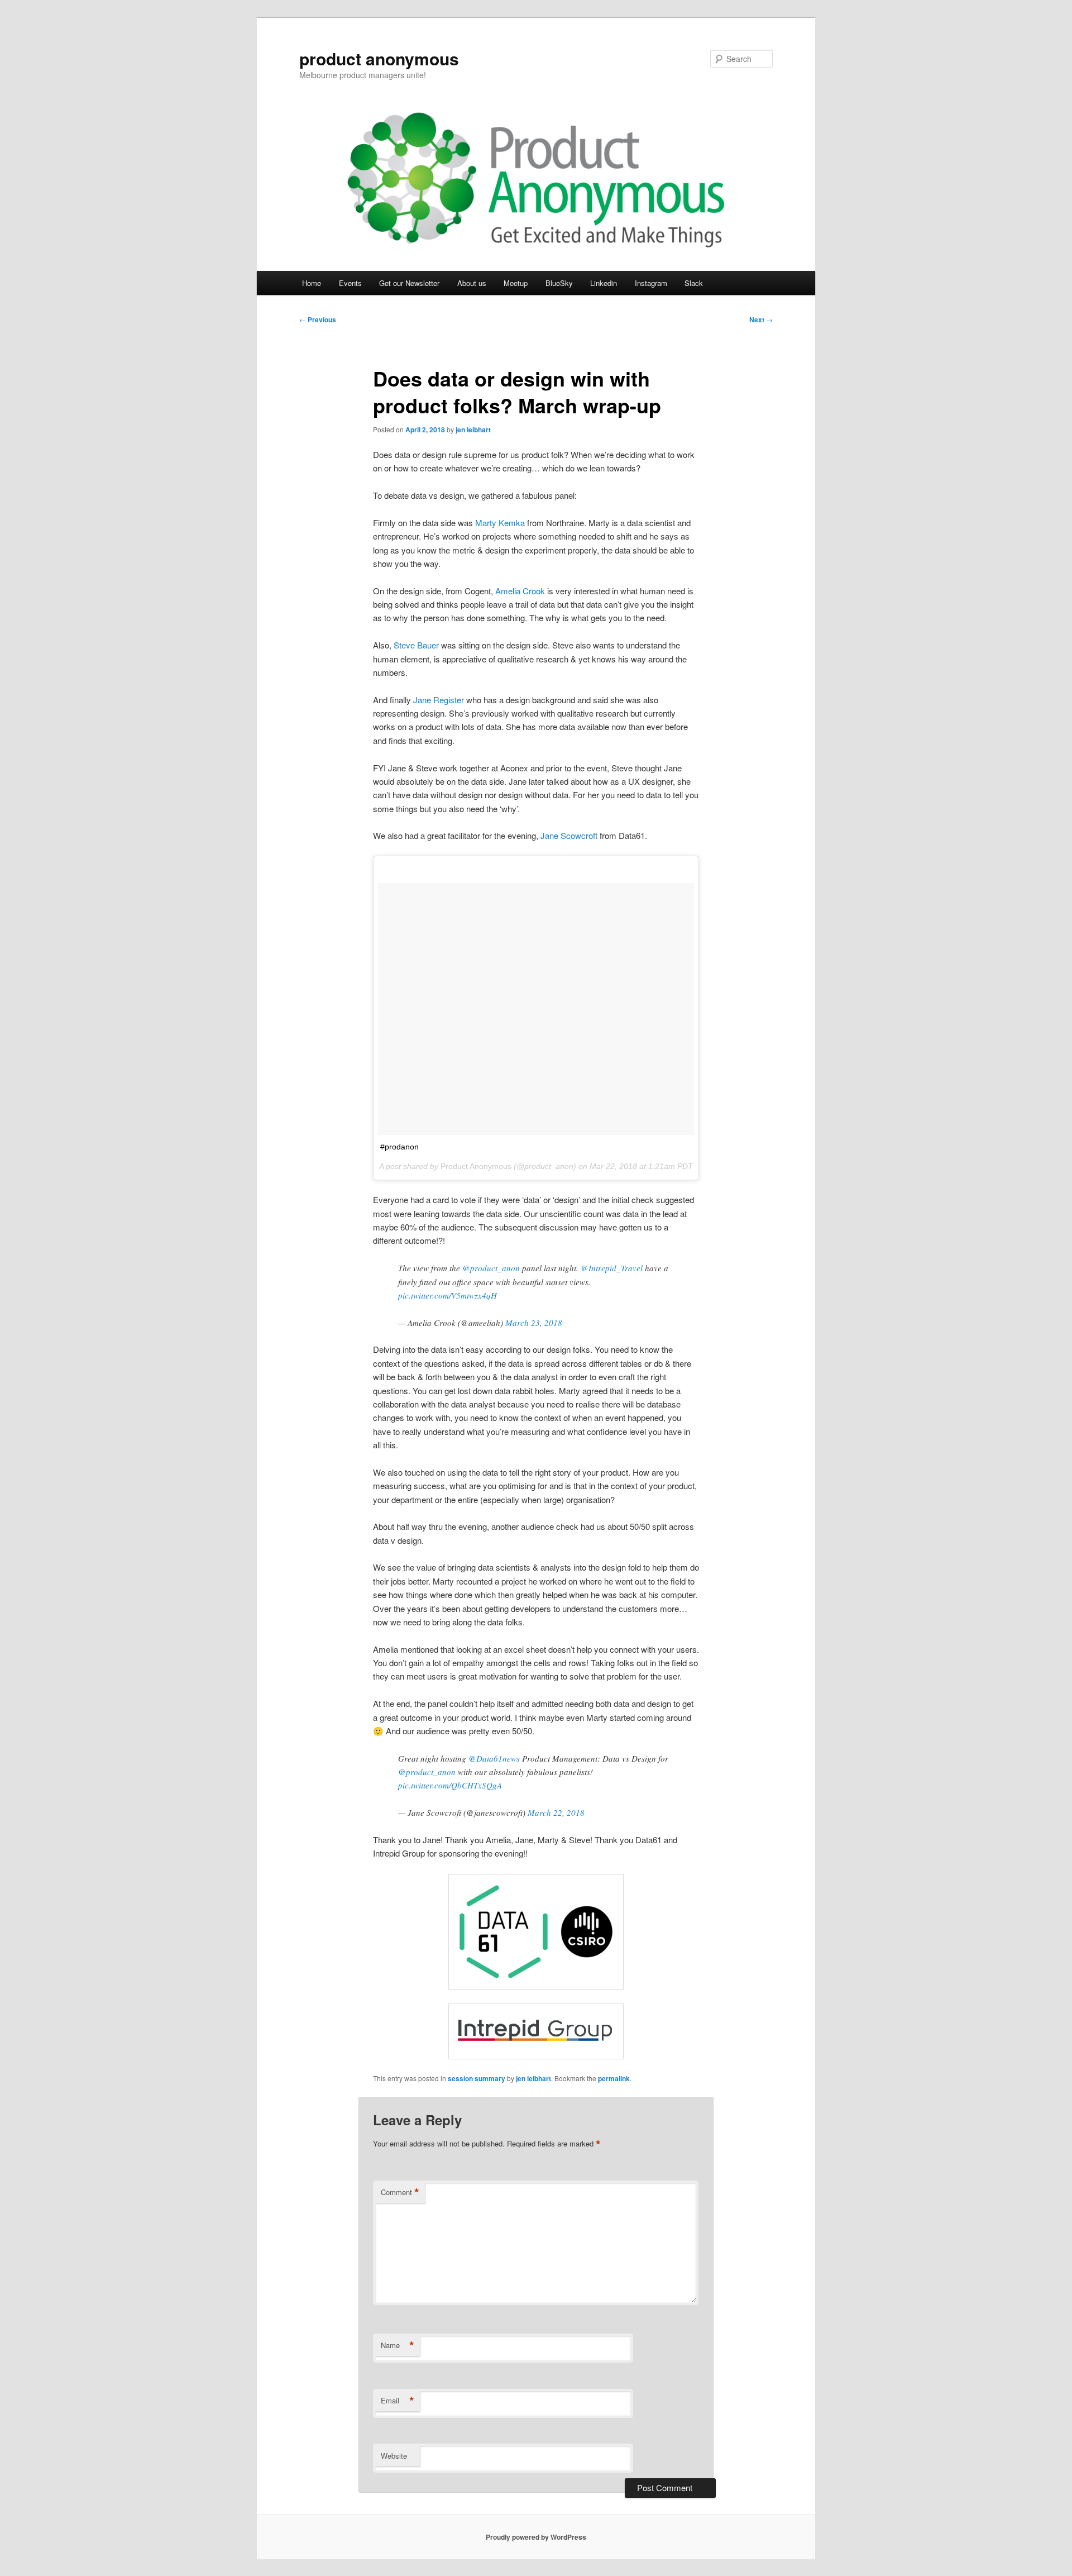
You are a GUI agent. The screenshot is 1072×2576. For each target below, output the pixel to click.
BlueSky (559, 283)
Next (761, 319)
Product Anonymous (476, 1166)
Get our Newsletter (409, 283)
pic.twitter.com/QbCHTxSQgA (450, 1785)
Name (398, 2345)
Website (394, 2456)
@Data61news (494, 1758)
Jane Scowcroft (569, 835)
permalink (614, 2078)
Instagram (651, 283)
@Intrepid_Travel (612, 1268)
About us (472, 283)
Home (312, 283)
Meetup (516, 283)
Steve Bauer (416, 645)
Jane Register (439, 700)
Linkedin (604, 283)
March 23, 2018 (534, 1323)
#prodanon (399, 1147)
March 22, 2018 (556, 1812)
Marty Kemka (500, 523)
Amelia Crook (520, 591)
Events (350, 283)
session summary (477, 2078)
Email (398, 2401)
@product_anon (491, 1268)
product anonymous (379, 58)
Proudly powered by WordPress (536, 2537)
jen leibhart (473, 430)
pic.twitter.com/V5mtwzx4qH (448, 1295)
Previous (318, 319)
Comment (400, 2192)
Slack (694, 283)
